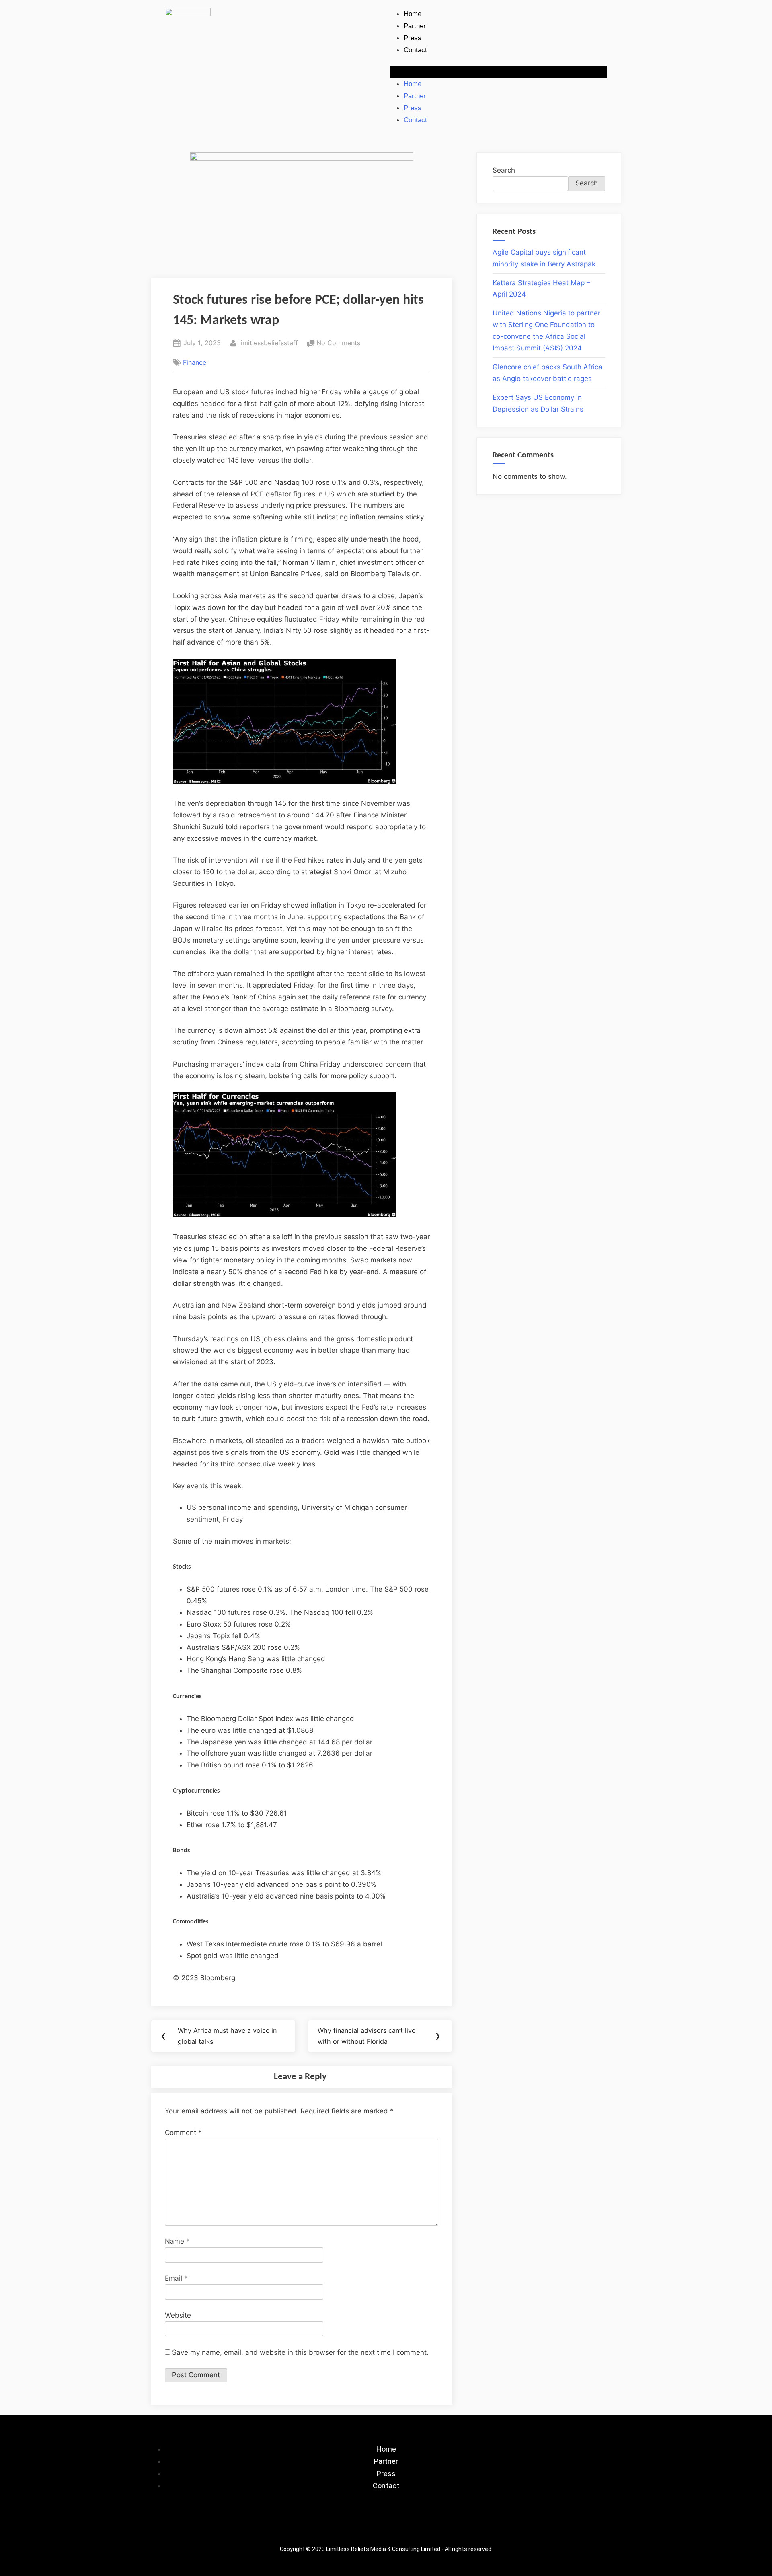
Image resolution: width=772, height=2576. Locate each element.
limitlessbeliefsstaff (269, 342)
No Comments (338, 342)
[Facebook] (338, 2525)
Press (413, 38)
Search (504, 170)
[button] (499, 72)
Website (178, 2315)
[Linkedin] (410, 2525)
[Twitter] (386, 2525)
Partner (415, 26)
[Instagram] (362, 2525)
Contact (415, 50)
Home (413, 14)
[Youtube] (434, 2525)
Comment (183, 2133)
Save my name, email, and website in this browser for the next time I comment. (300, 2352)
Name (177, 2241)
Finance (195, 362)
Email (176, 2278)
